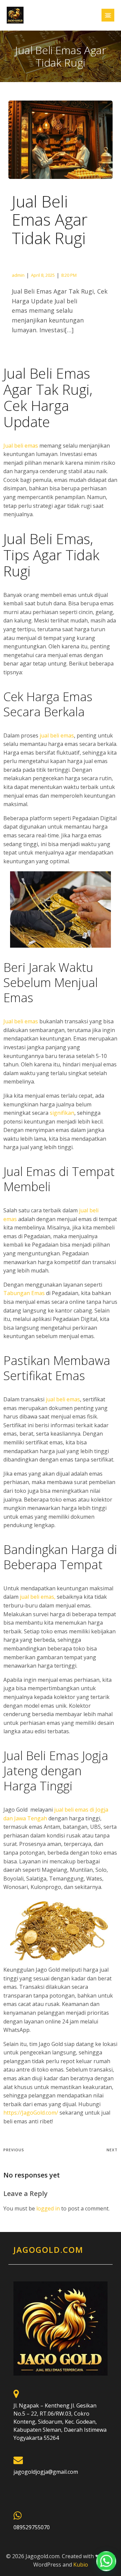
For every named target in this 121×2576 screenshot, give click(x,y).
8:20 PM (69, 275)
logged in (48, 2208)
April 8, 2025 (43, 275)
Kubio (81, 2565)
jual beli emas (57, 735)
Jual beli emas (21, 446)
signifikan (62, 1113)
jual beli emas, (38, 1597)
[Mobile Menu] (108, 15)
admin (18, 275)
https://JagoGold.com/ (31, 2113)
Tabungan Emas (24, 1293)
